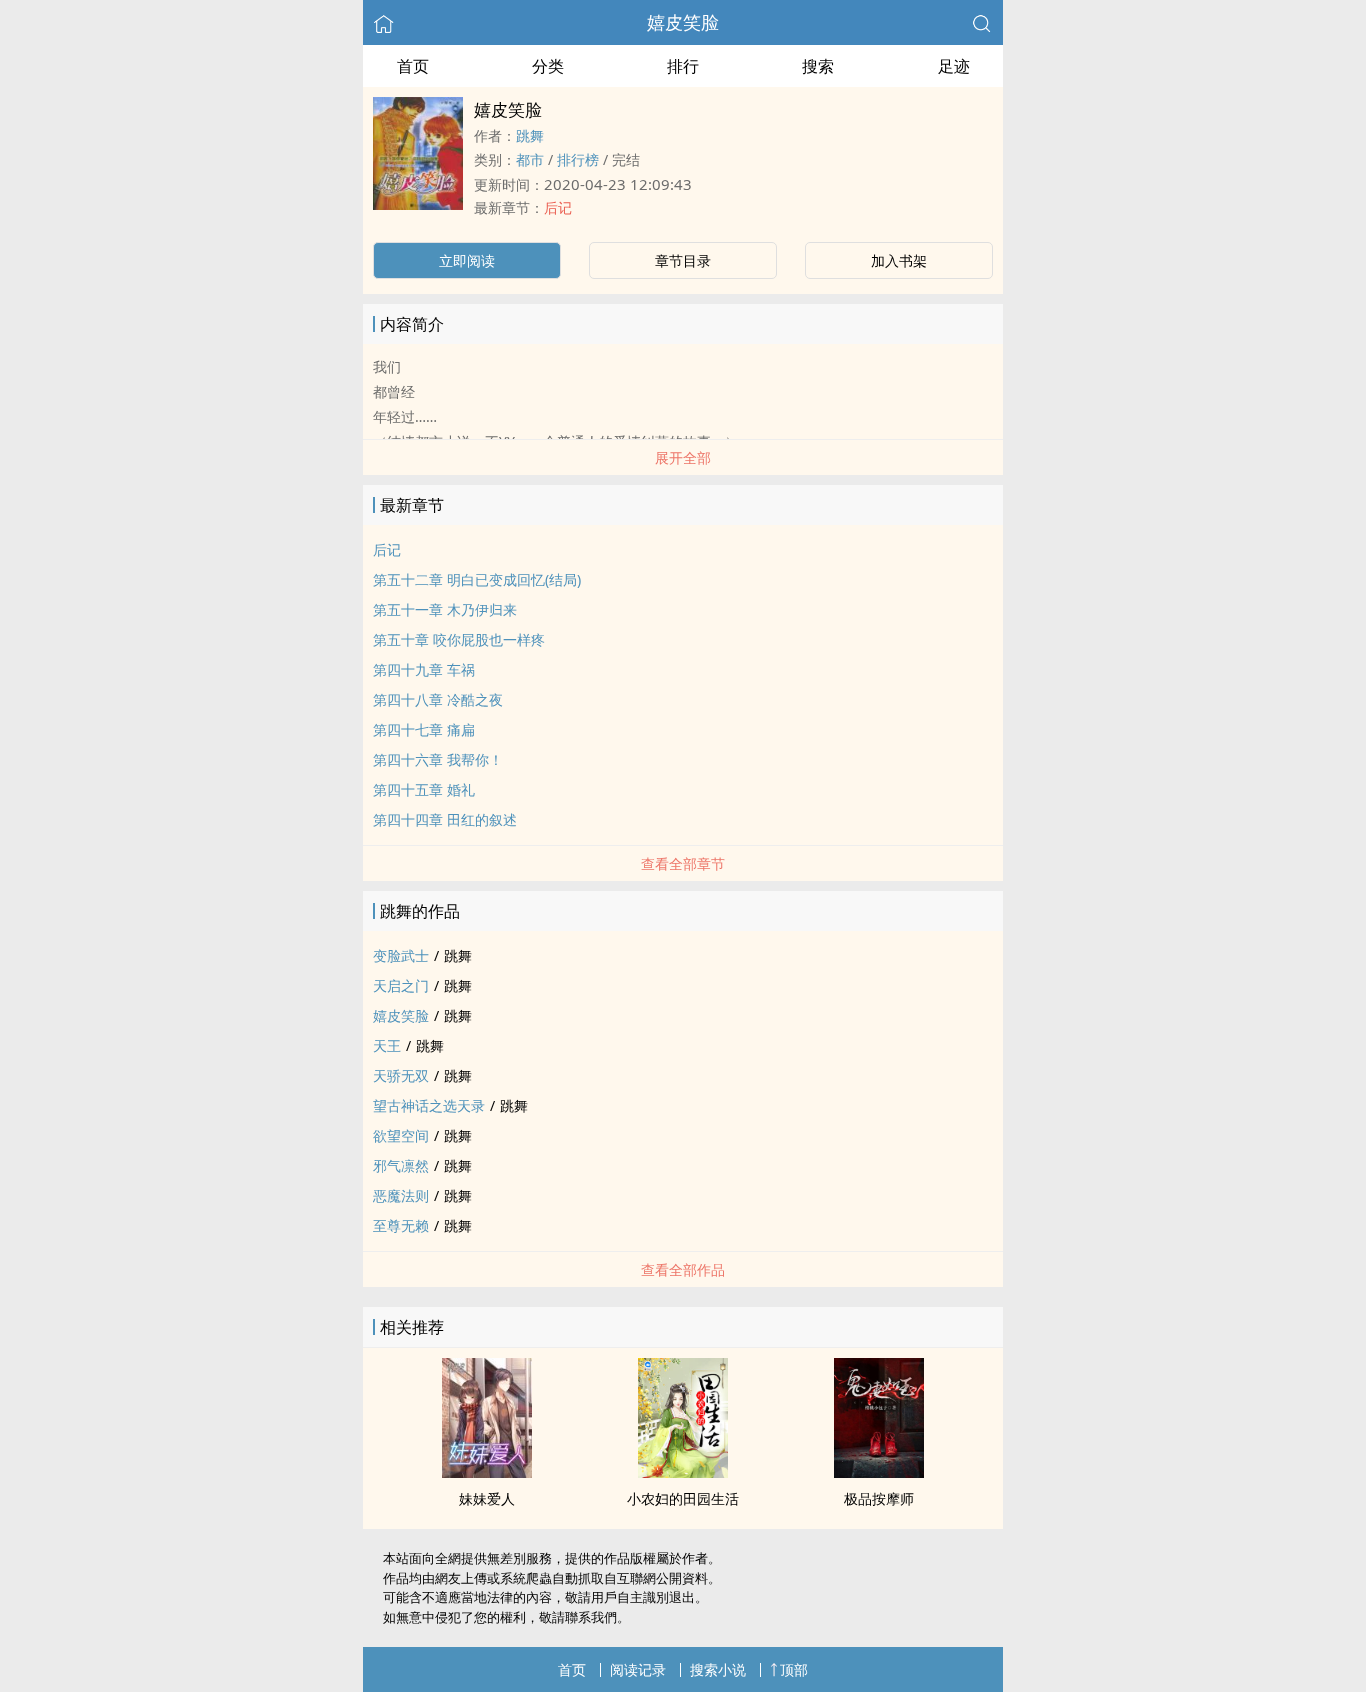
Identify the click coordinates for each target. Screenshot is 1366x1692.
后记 (558, 207)
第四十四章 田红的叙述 (445, 819)
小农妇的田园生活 (683, 1498)
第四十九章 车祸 (424, 669)
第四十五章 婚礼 (424, 789)
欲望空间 (401, 1135)
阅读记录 (638, 1669)
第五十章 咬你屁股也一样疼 (459, 639)
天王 (387, 1045)
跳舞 (530, 135)
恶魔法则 (401, 1195)
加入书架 (899, 260)
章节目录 (683, 260)
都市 (530, 159)
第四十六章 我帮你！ (438, 759)
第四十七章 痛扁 (424, 729)
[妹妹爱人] (487, 1472)
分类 (548, 66)
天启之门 (401, 985)
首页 (413, 66)
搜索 (818, 66)
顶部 (794, 1669)
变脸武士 (401, 955)
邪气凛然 (401, 1165)
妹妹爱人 (487, 1498)
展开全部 (683, 457)
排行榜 (578, 159)
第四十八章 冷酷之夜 (438, 699)
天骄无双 (401, 1075)
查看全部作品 (683, 1269)
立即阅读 (467, 260)
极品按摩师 (879, 1498)
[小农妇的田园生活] (683, 1472)
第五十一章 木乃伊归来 (445, 609)
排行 (683, 66)
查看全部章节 (683, 863)
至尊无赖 (401, 1225)
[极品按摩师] (879, 1472)
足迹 (954, 66)
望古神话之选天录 (429, 1105)
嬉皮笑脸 (683, 22)
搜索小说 (718, 1669)
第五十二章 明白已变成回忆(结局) (477, 579)
